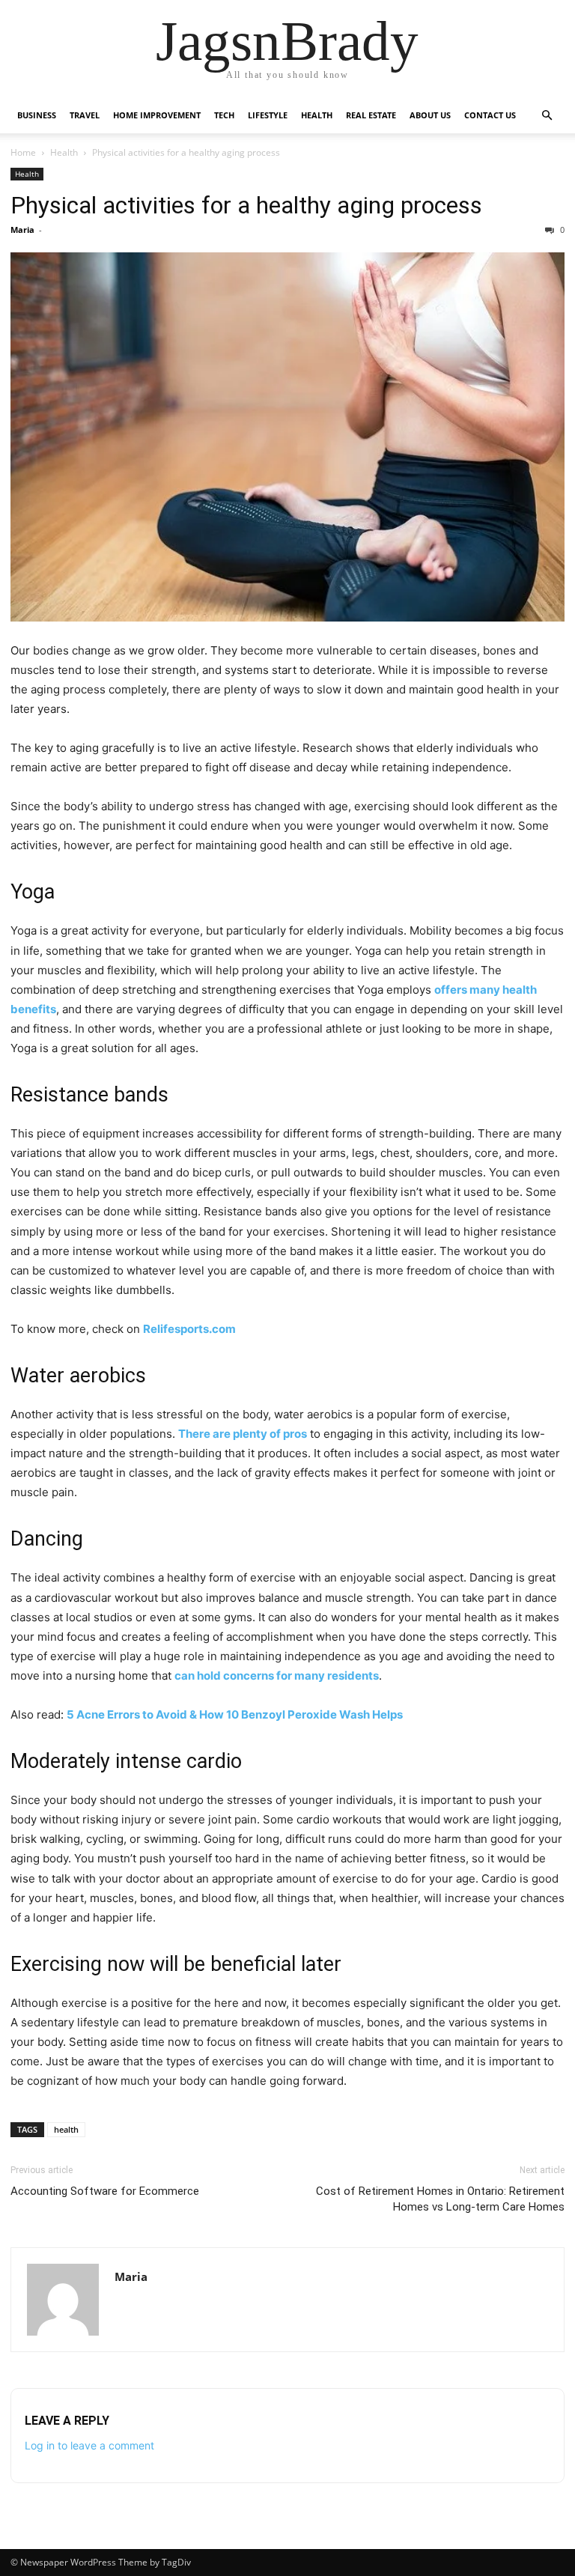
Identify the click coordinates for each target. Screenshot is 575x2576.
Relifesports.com (189, 1329)
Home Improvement (157, 115)
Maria (22, 230)
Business (37, 115)
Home (23, 152)
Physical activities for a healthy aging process (246, 205)
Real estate (371, 115)
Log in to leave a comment (89, 2445)
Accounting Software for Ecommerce (105, 2191)
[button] (547, 116)
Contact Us (490, 115)
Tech (224, 115)
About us (430, 115)
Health (317, 115)
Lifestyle (268, 115)
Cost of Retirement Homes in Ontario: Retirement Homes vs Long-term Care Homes (440, 2199)
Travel (85, 115)
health (66, 2129)
